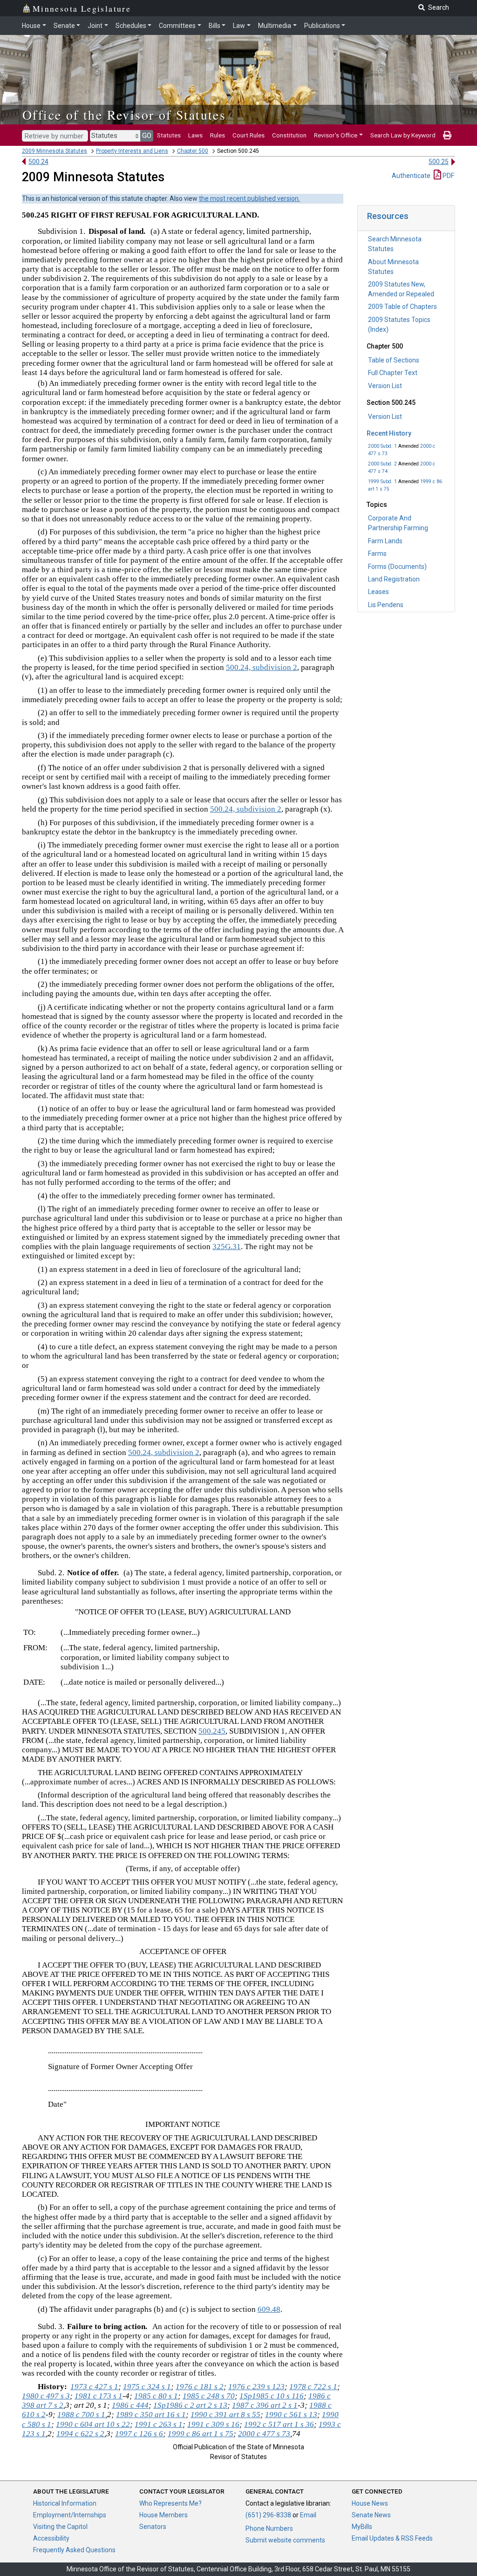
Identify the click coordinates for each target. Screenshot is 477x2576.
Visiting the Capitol (60, 2527)
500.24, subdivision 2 (262, 667)
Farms (377, 553)
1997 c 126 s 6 (139, 2434)
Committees (177, 26)
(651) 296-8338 (268, 2515)
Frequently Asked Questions (74, 2550)
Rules (218, 135)
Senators (153, 2527)
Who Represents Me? (170, 2503)
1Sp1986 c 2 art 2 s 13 (190, 2405)
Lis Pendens (386, 605)
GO (147, 136)
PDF (448, 176)
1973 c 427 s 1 (94, 2387)
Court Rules (249, 135)
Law (239, 26)
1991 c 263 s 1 (159, 2424)
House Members (164, 2515)
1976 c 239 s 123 (256, 2387)
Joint (95, 26)
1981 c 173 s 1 (99, 2396)
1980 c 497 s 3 (46, 2396)
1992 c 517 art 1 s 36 (279, 2424)
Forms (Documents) (397, 567)
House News (370, 2503)
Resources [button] (388, 216)
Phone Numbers (269, 2528)
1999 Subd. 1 (382, 482)
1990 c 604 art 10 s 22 (93, 2424)
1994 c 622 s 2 (80, 2434)
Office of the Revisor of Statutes (124, 115)
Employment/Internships (70, 2515)
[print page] (447, 135)
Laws (195, 135)
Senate (64, 26)
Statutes (169, 135)
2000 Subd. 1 (382, 446)
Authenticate (411, 176)
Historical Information (65, 2503)
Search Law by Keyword (403, 135)
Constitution (289, 135)
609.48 (269, 2309)
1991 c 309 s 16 (213, 2424)
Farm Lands (385, 541)
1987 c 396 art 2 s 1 (265, 2405)
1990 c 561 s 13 (291, 2415)
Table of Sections (394, 360)
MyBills (362, 2527)
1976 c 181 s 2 (200, 2387)
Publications (322, 26)
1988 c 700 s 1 (81, 2415)
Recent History (389, 433)
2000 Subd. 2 (382, 464)
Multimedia (275, 26)
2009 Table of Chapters (402, 307)
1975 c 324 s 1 (147, 2387)
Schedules (131, 26)
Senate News (371, 2515)
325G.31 (227, 1247)
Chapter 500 (193, 151)
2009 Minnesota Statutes (55, 151)
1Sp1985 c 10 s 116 (272, 2396)
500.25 (439, 162)
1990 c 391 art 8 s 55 (225, 2415)
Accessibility (51, 2538)
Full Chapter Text (393, 373)
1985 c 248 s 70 (209, 2396)
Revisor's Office (336, 135)
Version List (385, 386)
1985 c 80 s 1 (156, 2396)
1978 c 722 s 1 (313, 2387)
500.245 (212, 1731)
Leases (378, 592)
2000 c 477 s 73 (264, 2434)
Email (308, 2515)
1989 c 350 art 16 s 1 (151, 2415)
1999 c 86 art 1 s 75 (201, 2434)
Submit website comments (285, 2540)
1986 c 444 (130, 2405)
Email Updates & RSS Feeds (392, 2538)
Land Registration (394, 579)
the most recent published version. (249, 198)
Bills (215, 26)
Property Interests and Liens (132, 151)
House (31, 26)
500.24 (38, 162)
